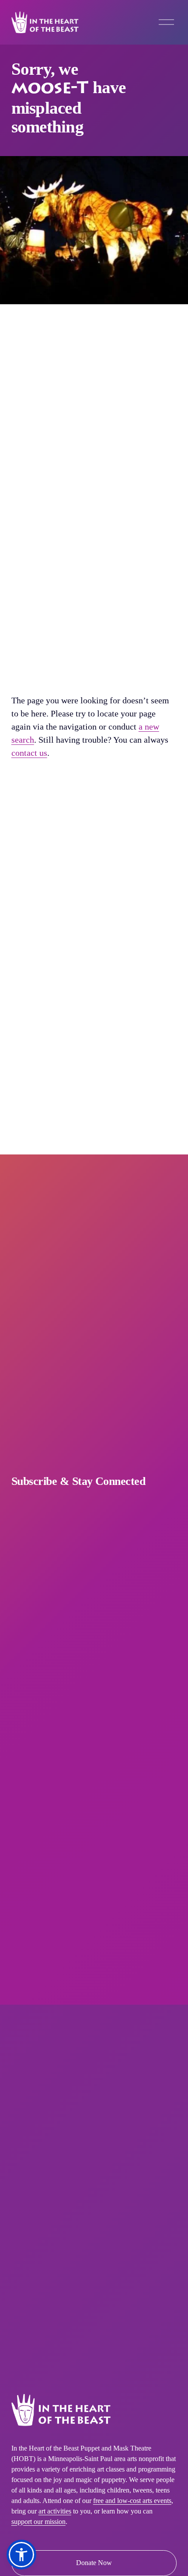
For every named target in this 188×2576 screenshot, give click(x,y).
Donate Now (94, 2563)
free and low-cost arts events (132, 2501)
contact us (29, 753)
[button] (21, 2555)
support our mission (38, 2522)
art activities (55, 2511)
